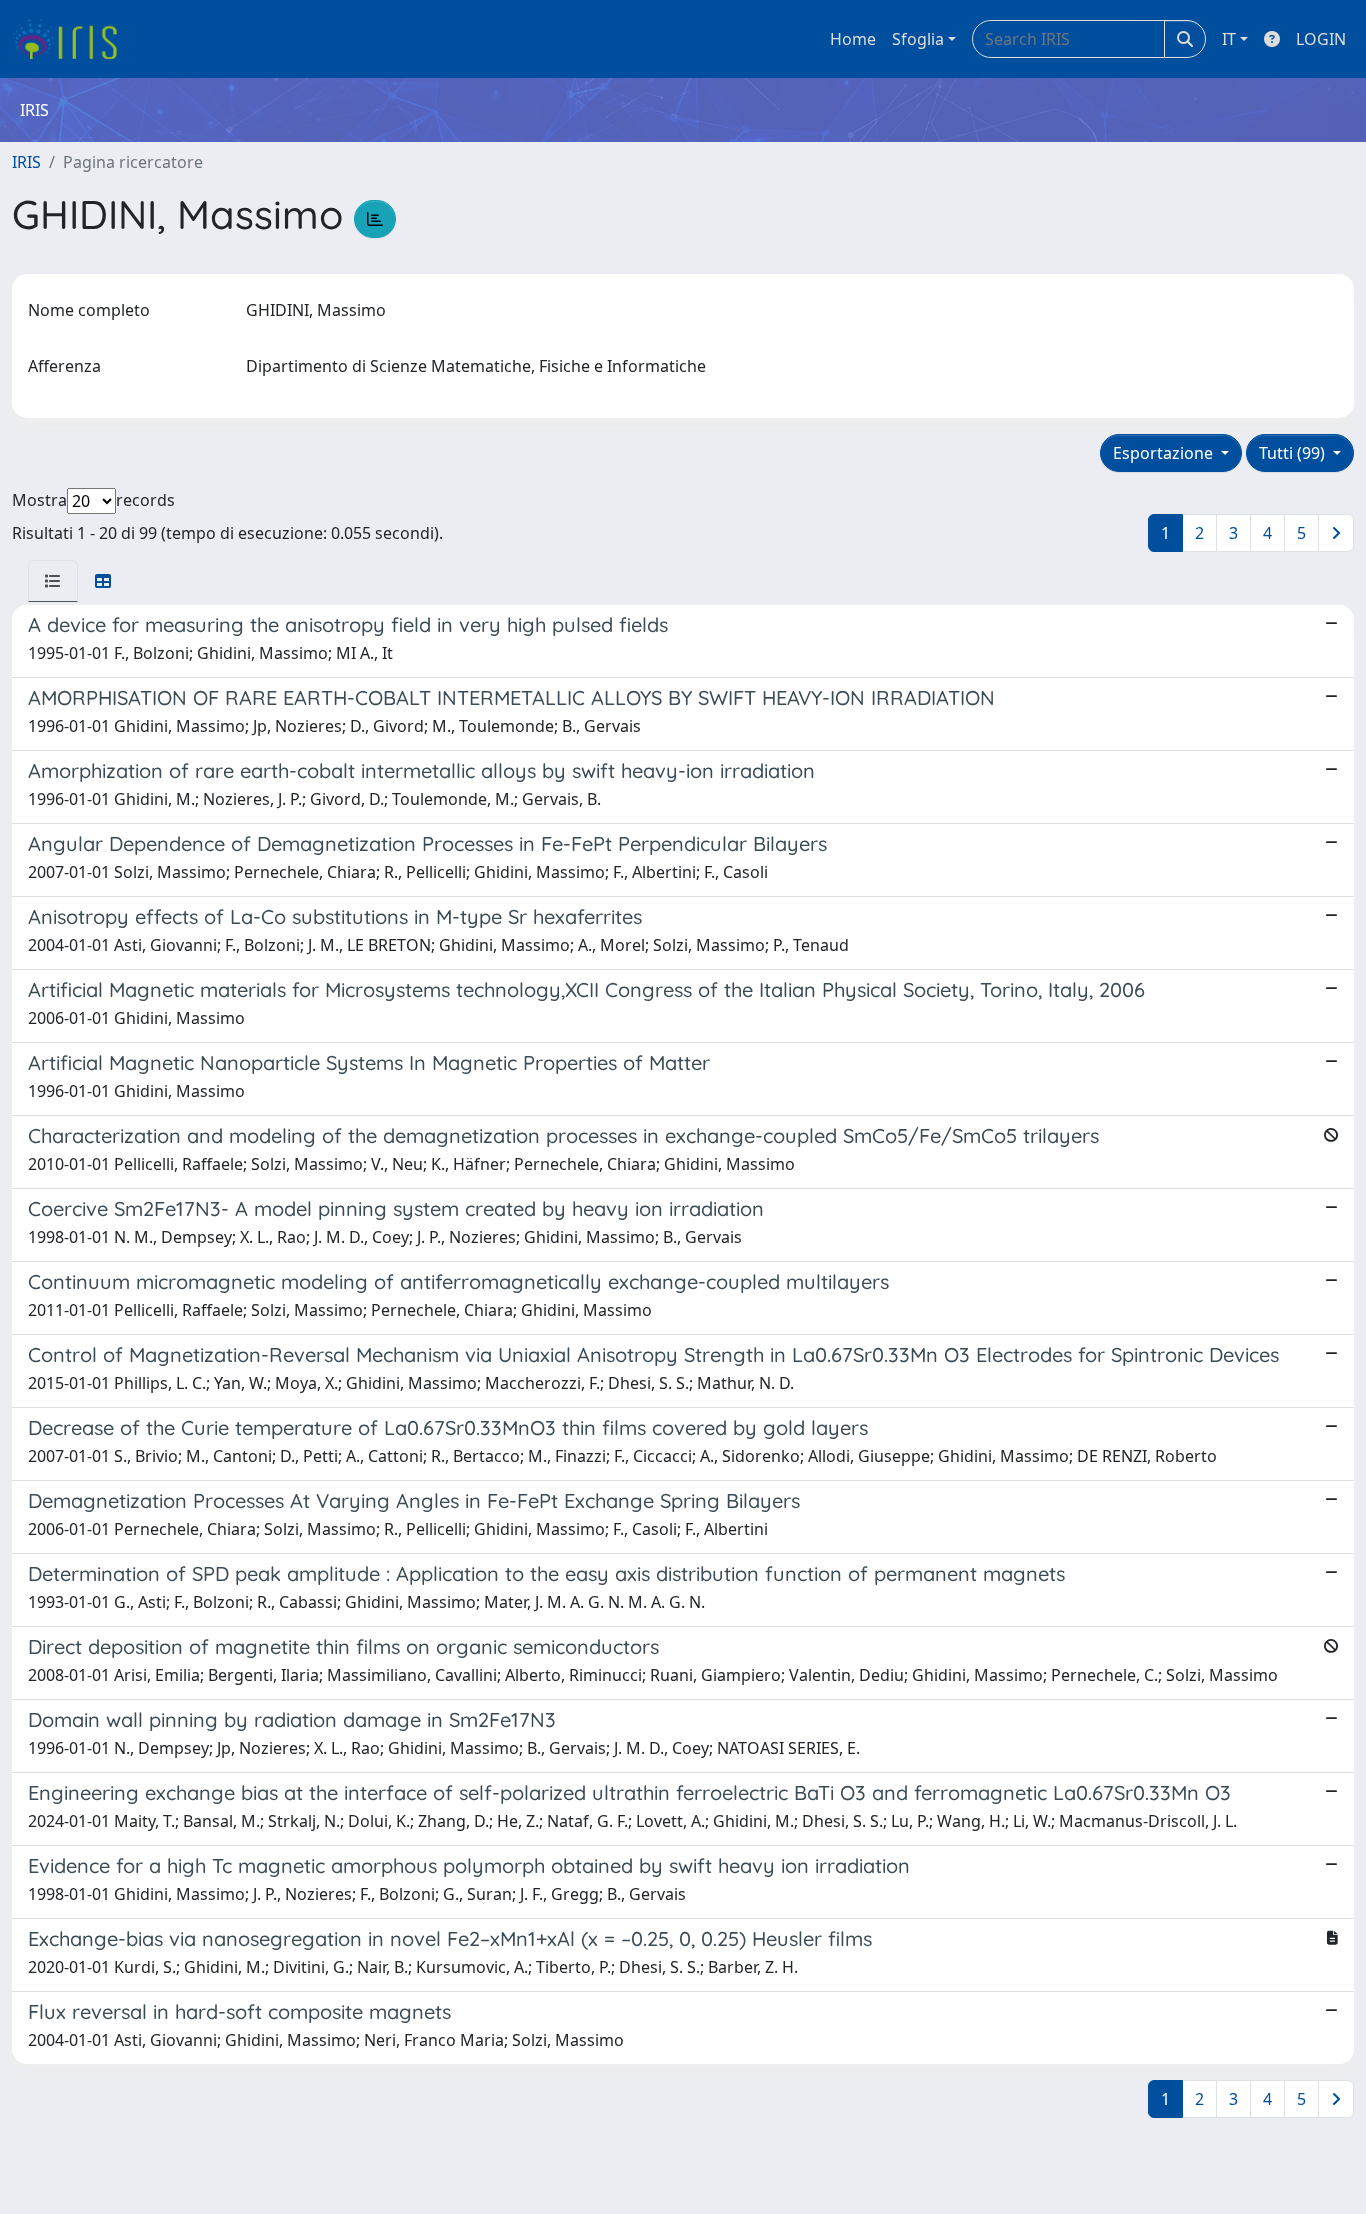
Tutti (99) (1294, 453)
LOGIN (1321, 39)
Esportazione (1165, 453)
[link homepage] (72, 39)
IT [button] (1229, 39)
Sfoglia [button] (918, 39)
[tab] (53, 581)
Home (853, 39)
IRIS (26, 162)
